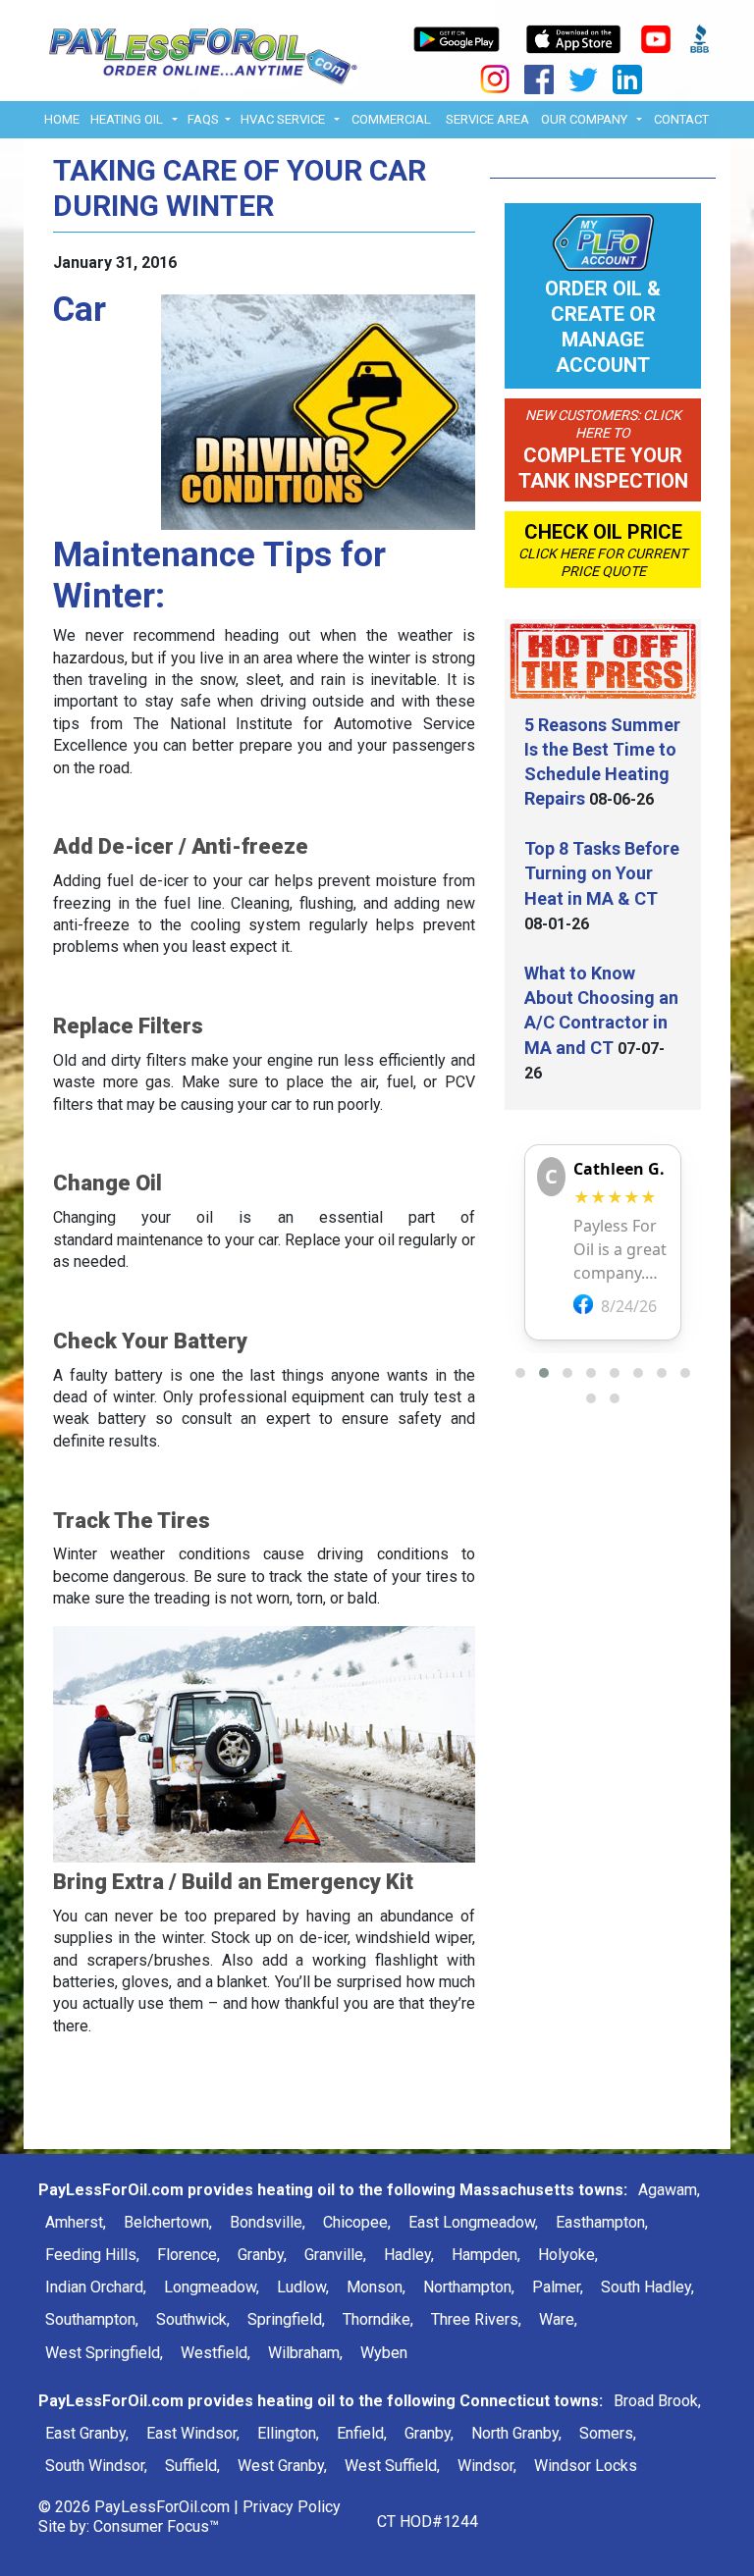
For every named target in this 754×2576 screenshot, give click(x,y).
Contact (681, 119)
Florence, (188, 2255)
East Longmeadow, (473, 2222)
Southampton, (92, 2319)
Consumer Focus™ (156, 2526)
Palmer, (558, 2287)
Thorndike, (378, 2319)
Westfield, (215, 2353)
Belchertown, (168, 2222)
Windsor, (487, 2466)
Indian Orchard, (96, 2287)
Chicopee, (357, 2222)
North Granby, (516, 2433)
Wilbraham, (305, 2353)
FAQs (203, 119)
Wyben (384, 2353)
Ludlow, (303, 2287)
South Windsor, (96, 2466)
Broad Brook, (657, 2401)
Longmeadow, (212, 2287)
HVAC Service (283, 119)
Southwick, (193, 2319)
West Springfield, (104, 2353)
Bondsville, (268, 2222)
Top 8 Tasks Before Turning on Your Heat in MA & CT (602, 873)
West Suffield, (392, 2466)
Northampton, (469, 2287)
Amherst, (76, 2222)
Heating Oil (127, 119)
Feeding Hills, (92, 2255)
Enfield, (362, 2433)
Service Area (487, 119)
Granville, (335, 2255)
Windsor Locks (586, 2466)
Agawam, (669, 2190)
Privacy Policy (292, 2507)
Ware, (558, 2319)
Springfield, (286, 2319)
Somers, (608, 2433)
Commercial (391, 119)
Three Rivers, (476, 2319)
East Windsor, (193, 2433)
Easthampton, (602, 2222)
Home (62, 119)
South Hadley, (647, 2287)
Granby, (262, 2255)
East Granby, (87, 2433)
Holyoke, (568, 2255)
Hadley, (409, 2255)
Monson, (376, 2287)
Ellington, (288, 2433)
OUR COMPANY (584, 119)
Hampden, (486, 2255)
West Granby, (282, 2466)
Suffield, (192, 2466)
